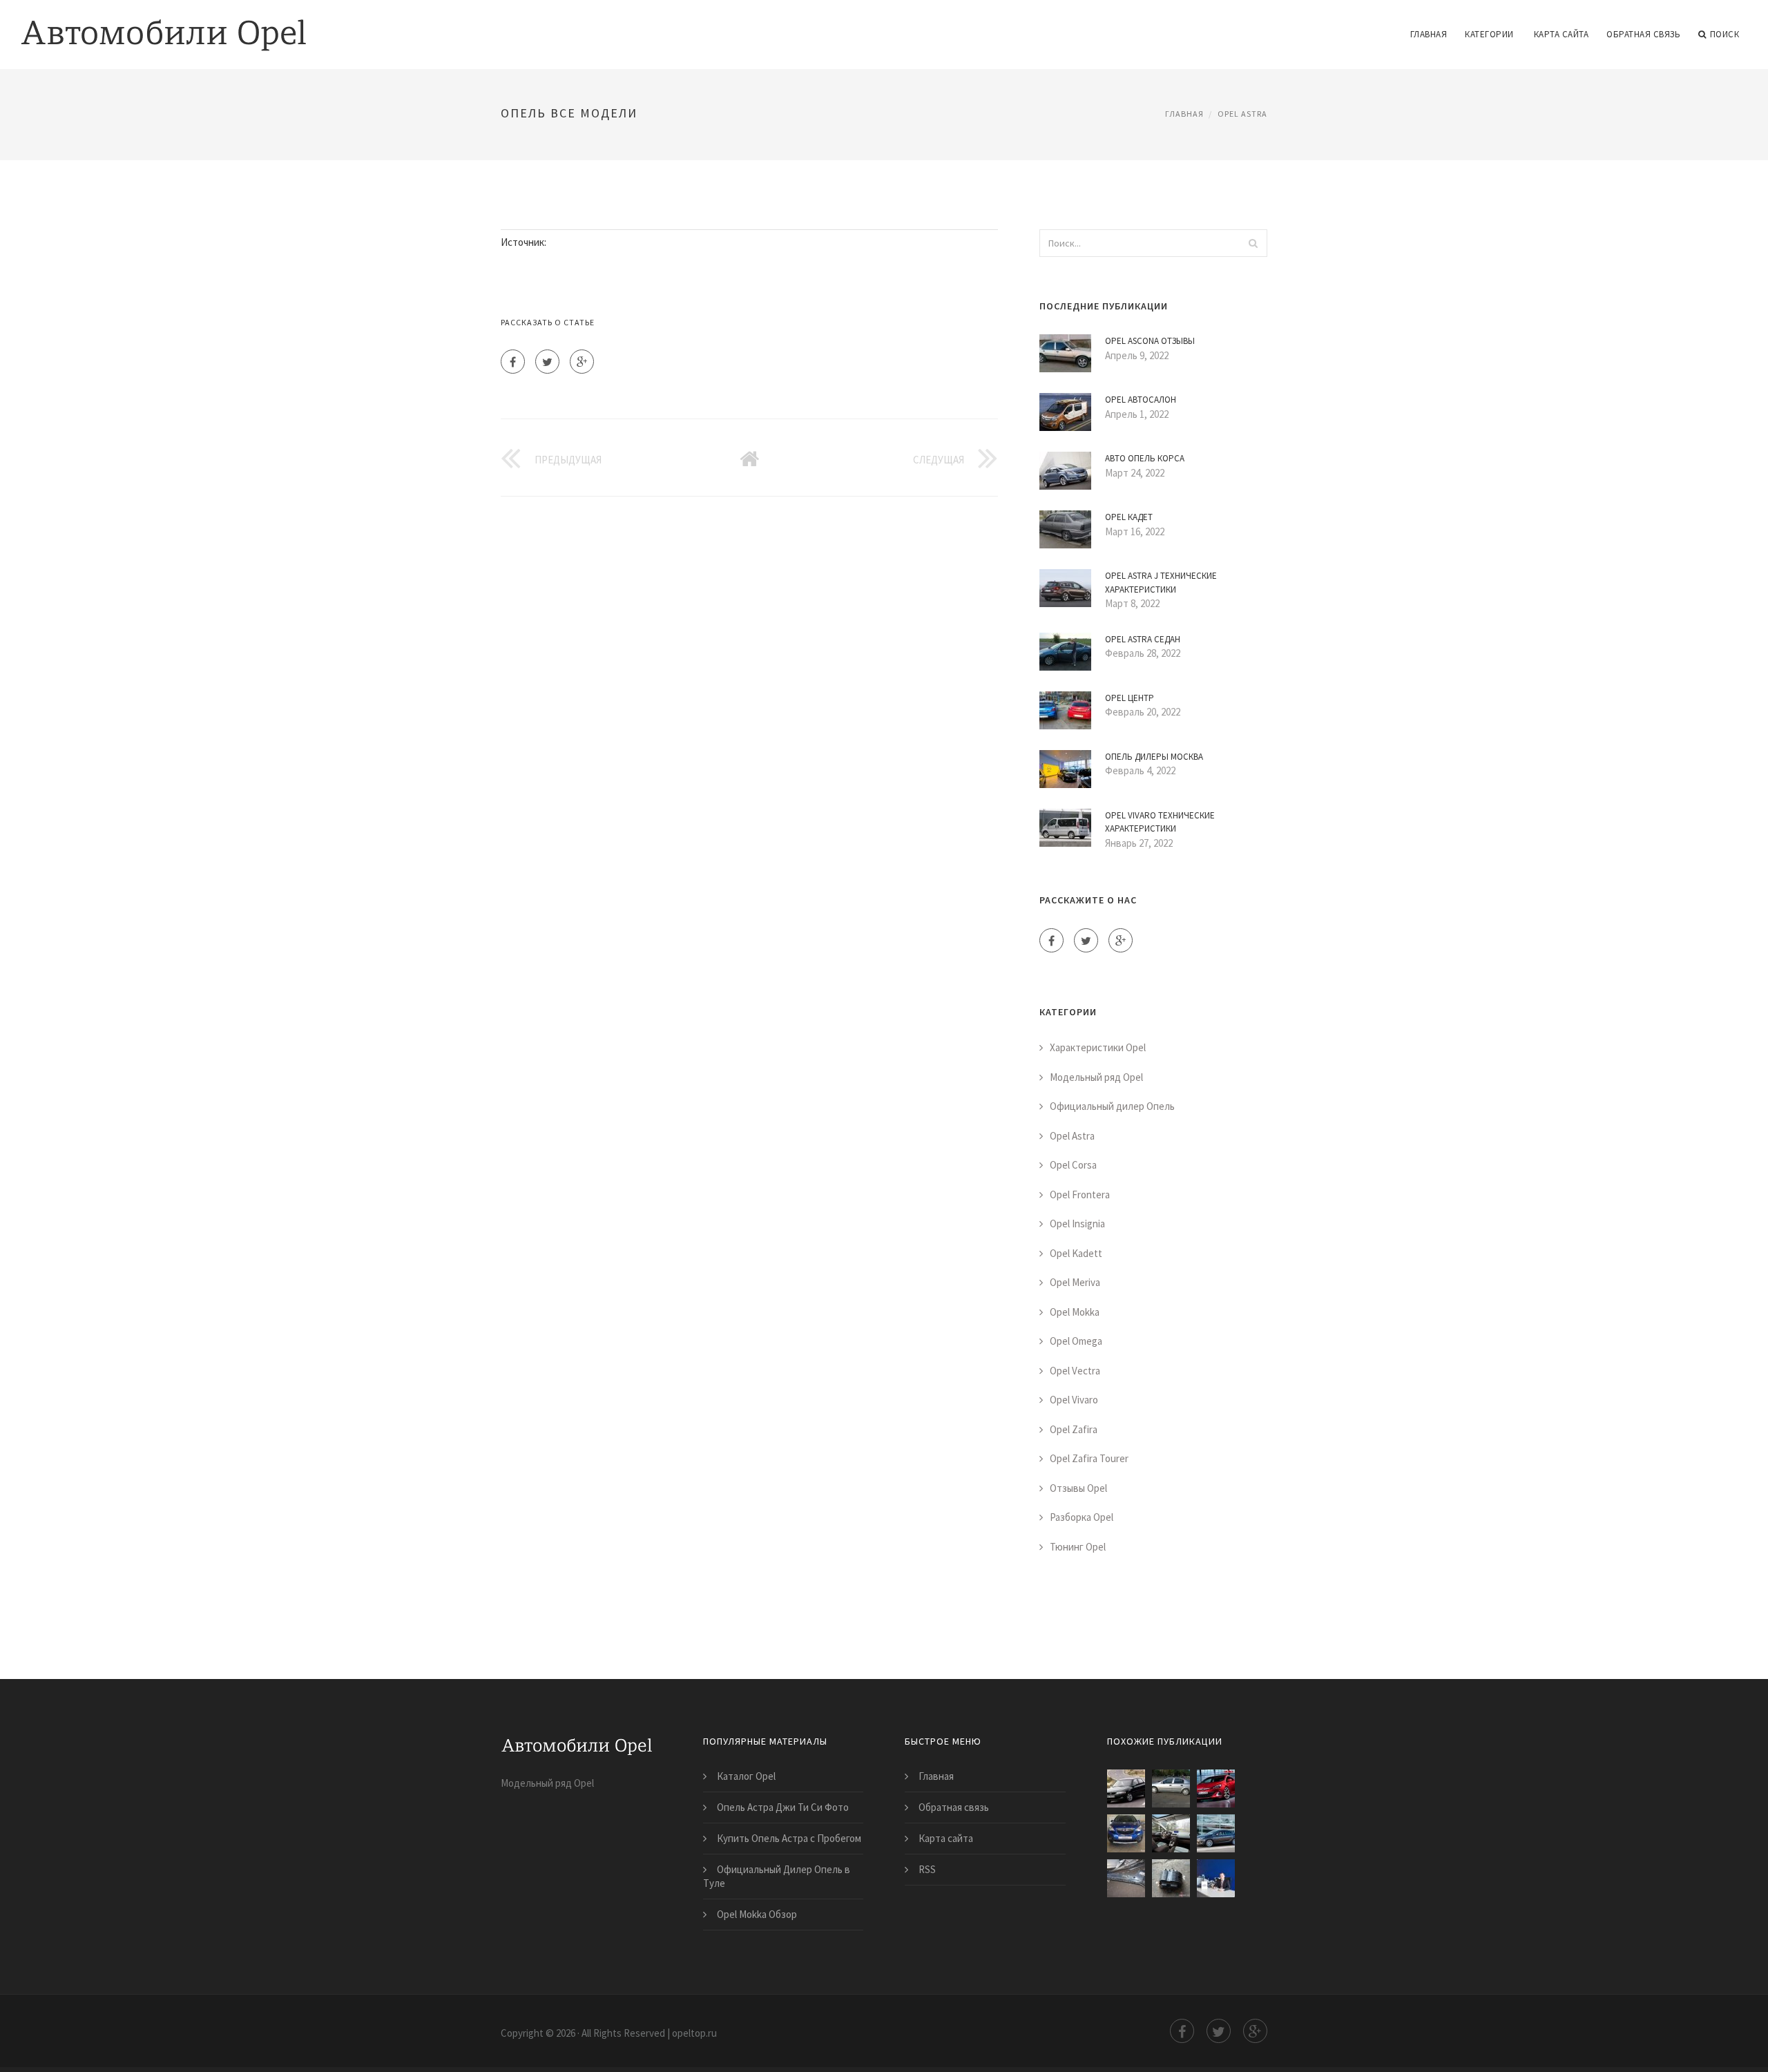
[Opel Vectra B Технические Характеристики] (1126, 1788)
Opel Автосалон (1141, 400)
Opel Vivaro (1074, 1400)
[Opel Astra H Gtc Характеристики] (1171, 1788)
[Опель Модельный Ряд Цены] (1216, 1833)
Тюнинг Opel (1078, 1547)
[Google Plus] (582, 362)
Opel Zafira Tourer (1089, 1458)
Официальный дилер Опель (1112, 1106)
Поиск (1725, 34)
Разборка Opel (1082, 1517)
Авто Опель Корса (1145, 458)
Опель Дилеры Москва (1154, 757)
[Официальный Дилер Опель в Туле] (1216, 1878)
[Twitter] (547, 362)
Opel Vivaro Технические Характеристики (1160, 822)
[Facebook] (513, 362)
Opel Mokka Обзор (757, 1914)
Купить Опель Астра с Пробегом (789, 1838)
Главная (1429, 34)
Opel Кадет (1129, 517)
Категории (1489, 34)
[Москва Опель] (1171, 1878)
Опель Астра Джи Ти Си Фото (783, 1807)
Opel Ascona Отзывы (1150, 341)
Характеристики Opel (1098, 1047)
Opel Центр (1130, 698)
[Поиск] (1253, 243)
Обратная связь (1643, 34)
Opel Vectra (1075, 1371)
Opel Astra (1242, 114)
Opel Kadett (1076, 1253)
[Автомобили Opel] (164, 26)
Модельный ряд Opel (1096, 1077)
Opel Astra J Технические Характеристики (1161, 583)
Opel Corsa (1073, 1165)
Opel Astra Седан (1143, 639)
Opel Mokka (1075, 1312)
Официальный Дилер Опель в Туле (777, 1876)
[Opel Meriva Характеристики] (1171, 1833)
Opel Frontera (1080, 1195)
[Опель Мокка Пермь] (1126, 1833)
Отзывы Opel (1078, 1488)
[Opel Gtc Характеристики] (1216, 1788)
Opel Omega (1076, 1341)
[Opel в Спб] (1126, 1878)
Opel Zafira (1074, 1429)
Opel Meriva (1075, 1282)
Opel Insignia (1077, 1224)
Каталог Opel (746, 1776)
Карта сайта (1562, 34)
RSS (927, 1869)
